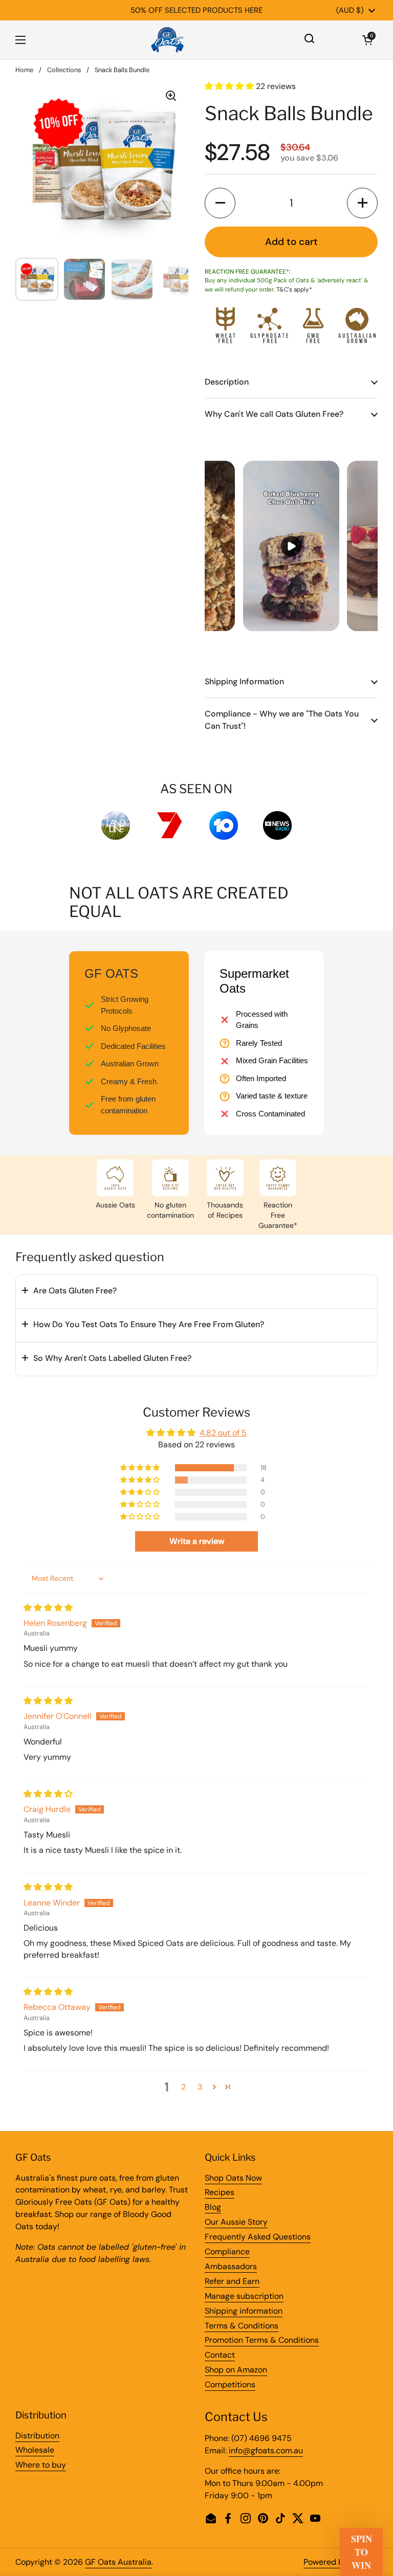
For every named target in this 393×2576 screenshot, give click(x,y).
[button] (367, 40)
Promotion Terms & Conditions (262, 2340)
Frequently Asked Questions (258, 2237)
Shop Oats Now (233, 2178)
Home (24, 70)
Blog (213, 2207)
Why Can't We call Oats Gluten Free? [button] (274, 414)
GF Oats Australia (118, 2562)
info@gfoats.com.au (266, 2450)
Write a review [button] (197, 1541)
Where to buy (41, 2465)
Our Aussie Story (236, 2222)
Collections (64, 70)
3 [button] (200, 2087)
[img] (48, 1608)
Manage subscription (244, 2296)
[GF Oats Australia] (167, 40)
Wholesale (35, 2450)
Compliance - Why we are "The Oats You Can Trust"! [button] (282, 720)
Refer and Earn (232, 2281)
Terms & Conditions (242, 2326)
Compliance (227, 2252)
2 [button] (183, 2087)
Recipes (220, 2192)
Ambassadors (231, 2266)
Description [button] (227, 382)
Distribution (37, 2436)
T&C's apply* (294, 289)
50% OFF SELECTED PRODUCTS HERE (196, 10)
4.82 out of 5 (223, 1433)
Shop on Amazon (236, 2370)
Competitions (230, 2384)
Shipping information (244, 2311)
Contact (220, 2355)
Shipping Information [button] (244, 681)
